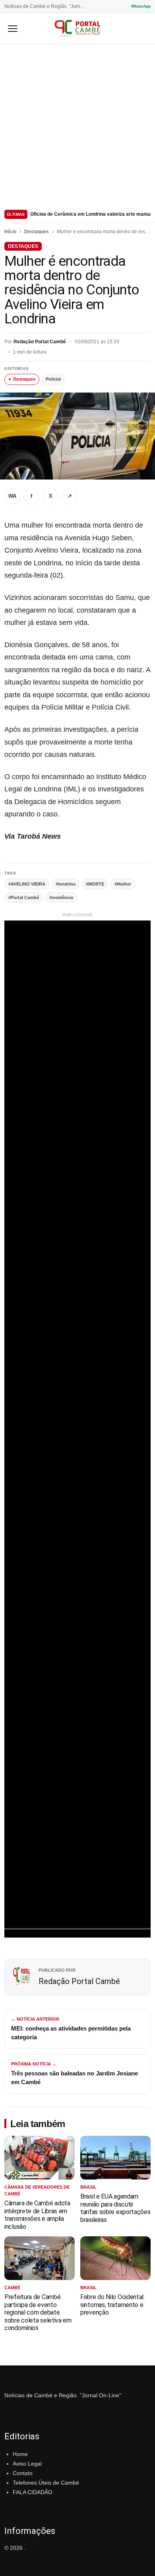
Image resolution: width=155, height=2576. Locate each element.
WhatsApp (141, 6)
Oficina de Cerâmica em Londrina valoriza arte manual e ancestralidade (90, 214)
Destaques (37, 232)
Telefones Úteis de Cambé (46, 2483)
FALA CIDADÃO (33, 2492)
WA (12, 496)
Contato (23, 2473)
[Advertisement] (77, 125)
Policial (53, 379)
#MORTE (95, 884)
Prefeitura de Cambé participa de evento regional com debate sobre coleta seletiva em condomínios (38, 2312)
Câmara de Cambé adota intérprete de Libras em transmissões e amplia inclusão (37, 2215)
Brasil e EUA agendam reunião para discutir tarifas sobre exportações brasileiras (115, 2208)
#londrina (66, 884)
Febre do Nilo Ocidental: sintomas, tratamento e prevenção (112, 2305)
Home (20, 2454)
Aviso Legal (27, 2464)
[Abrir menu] (13, 28)
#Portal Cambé (24, 897)
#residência (61, 897)
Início (10, 232)
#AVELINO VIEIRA (27, 884)
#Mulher (123, 884)
